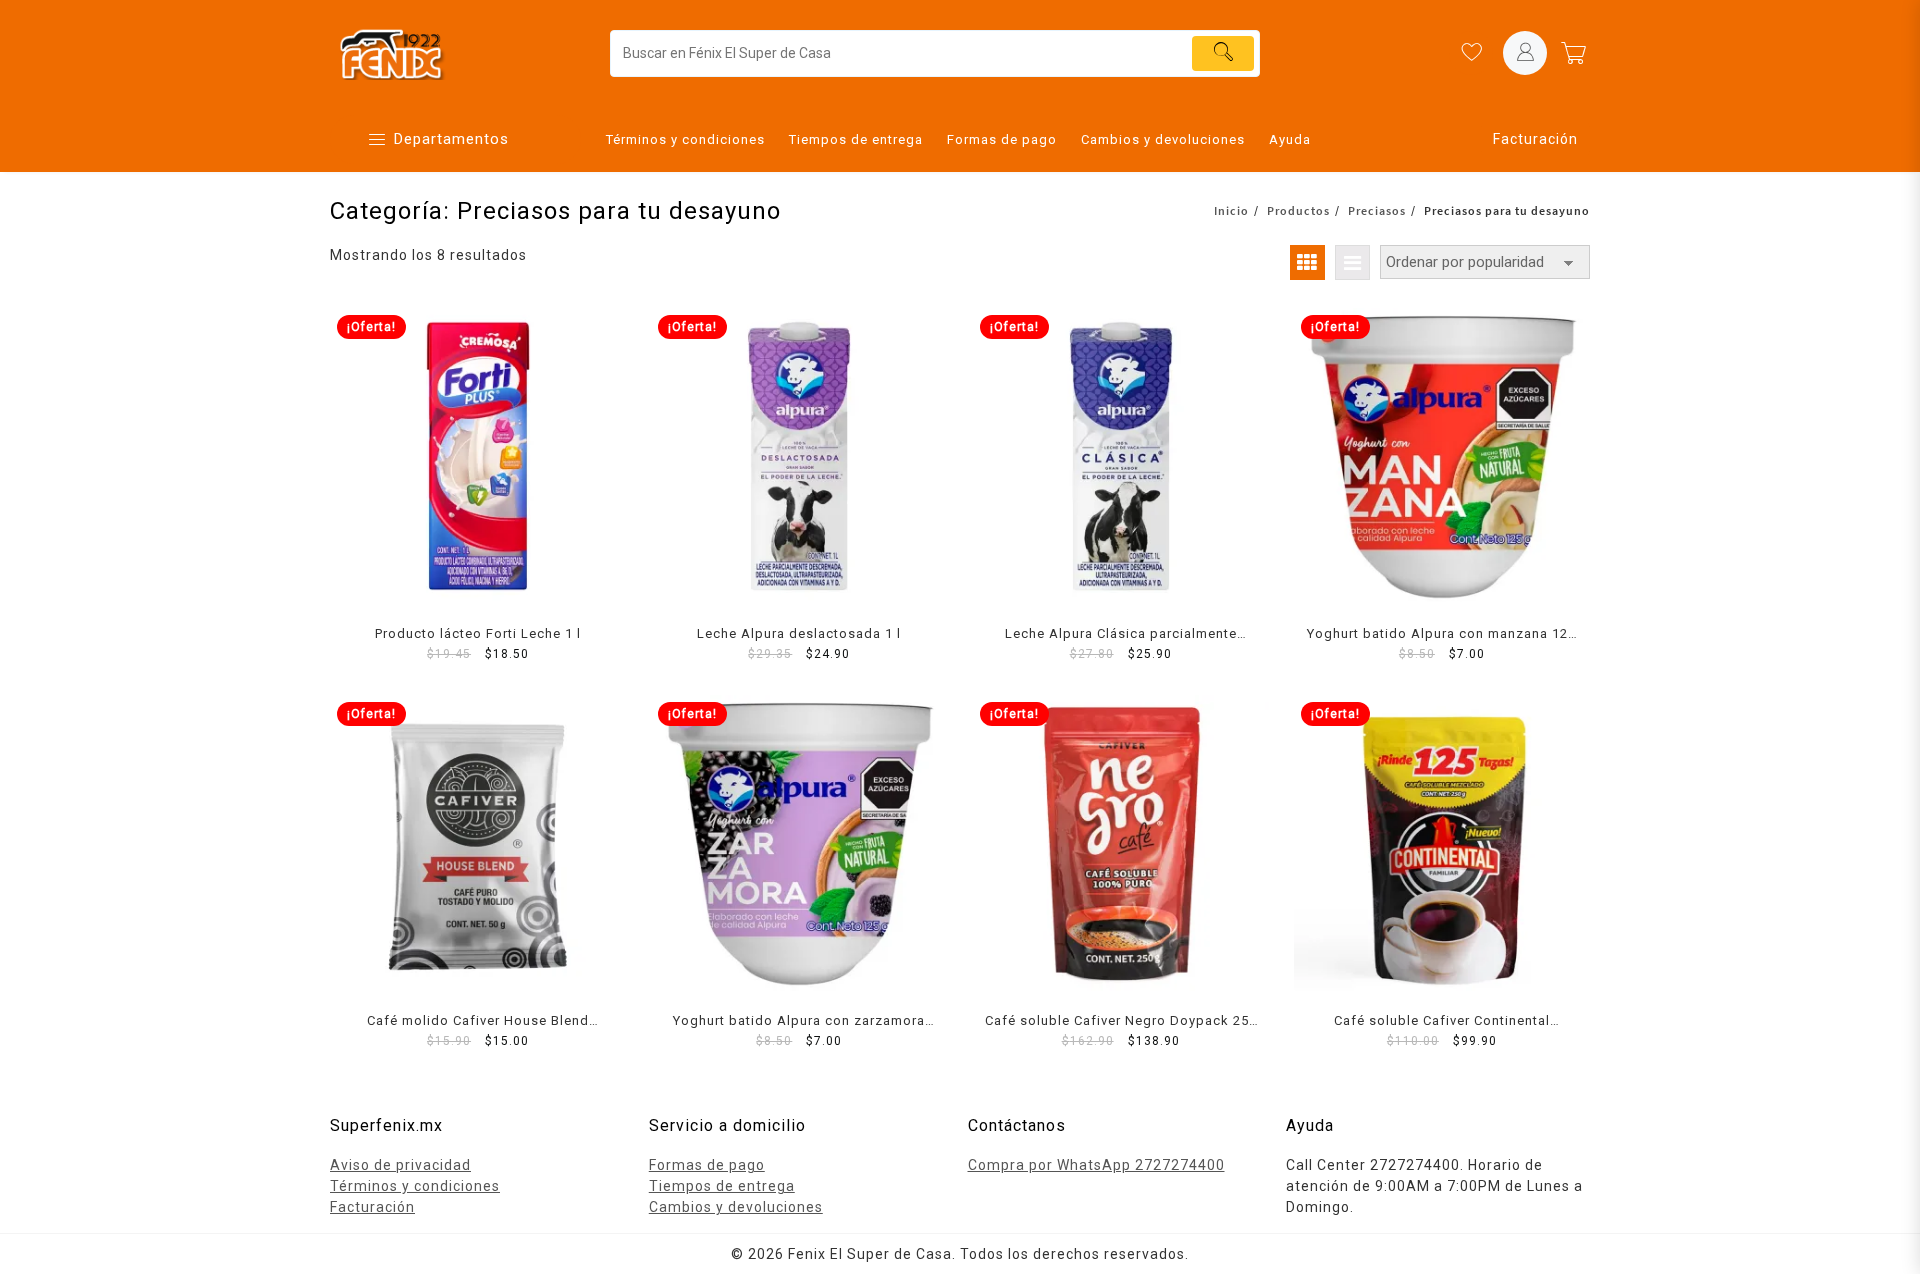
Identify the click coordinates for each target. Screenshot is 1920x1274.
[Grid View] (1307, 262)
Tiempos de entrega (722, 1186)
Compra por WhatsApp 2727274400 (1096, 1165)
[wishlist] (1471, 53)
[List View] (1352, 262)
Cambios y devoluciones (736, 1207)
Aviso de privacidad (400, 1165)
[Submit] (1223, 53)
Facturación (1535, 139)
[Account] (1525, 53)
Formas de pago (707, 1165)
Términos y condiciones (415, 1186)
